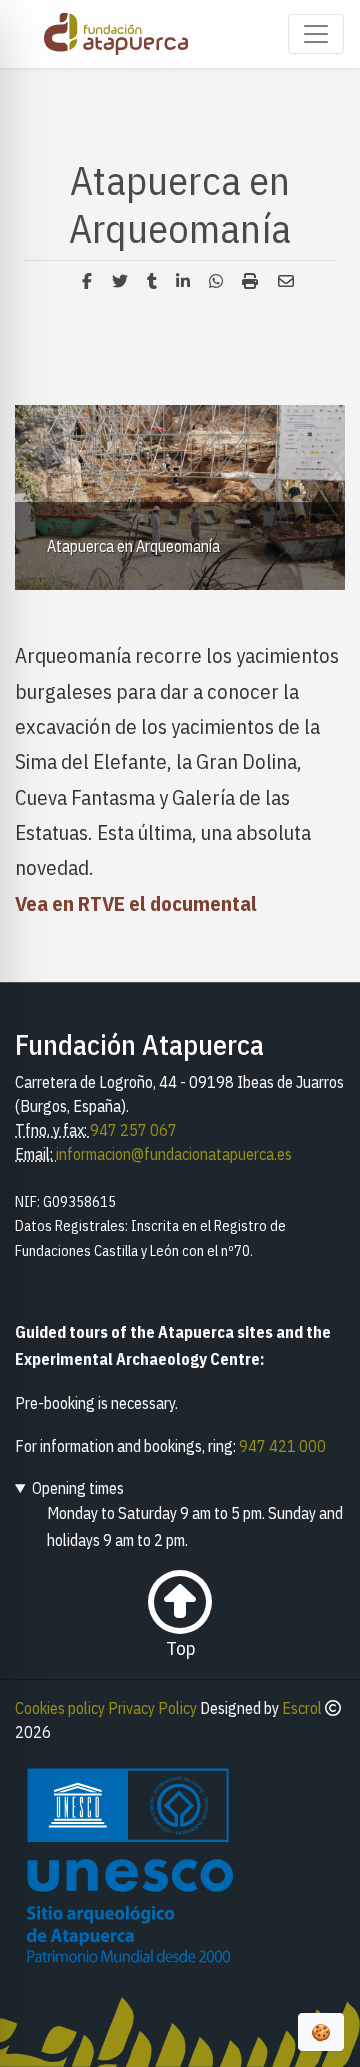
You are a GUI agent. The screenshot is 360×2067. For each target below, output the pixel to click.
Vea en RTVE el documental (136, 903)
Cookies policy (60, 1708)
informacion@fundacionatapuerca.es (174, 1154)
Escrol (302, 1708)
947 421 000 (282, 1446)
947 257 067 (133, 1130)
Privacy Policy (152, 1708)
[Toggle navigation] (316, 34)
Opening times (78, 1488)
